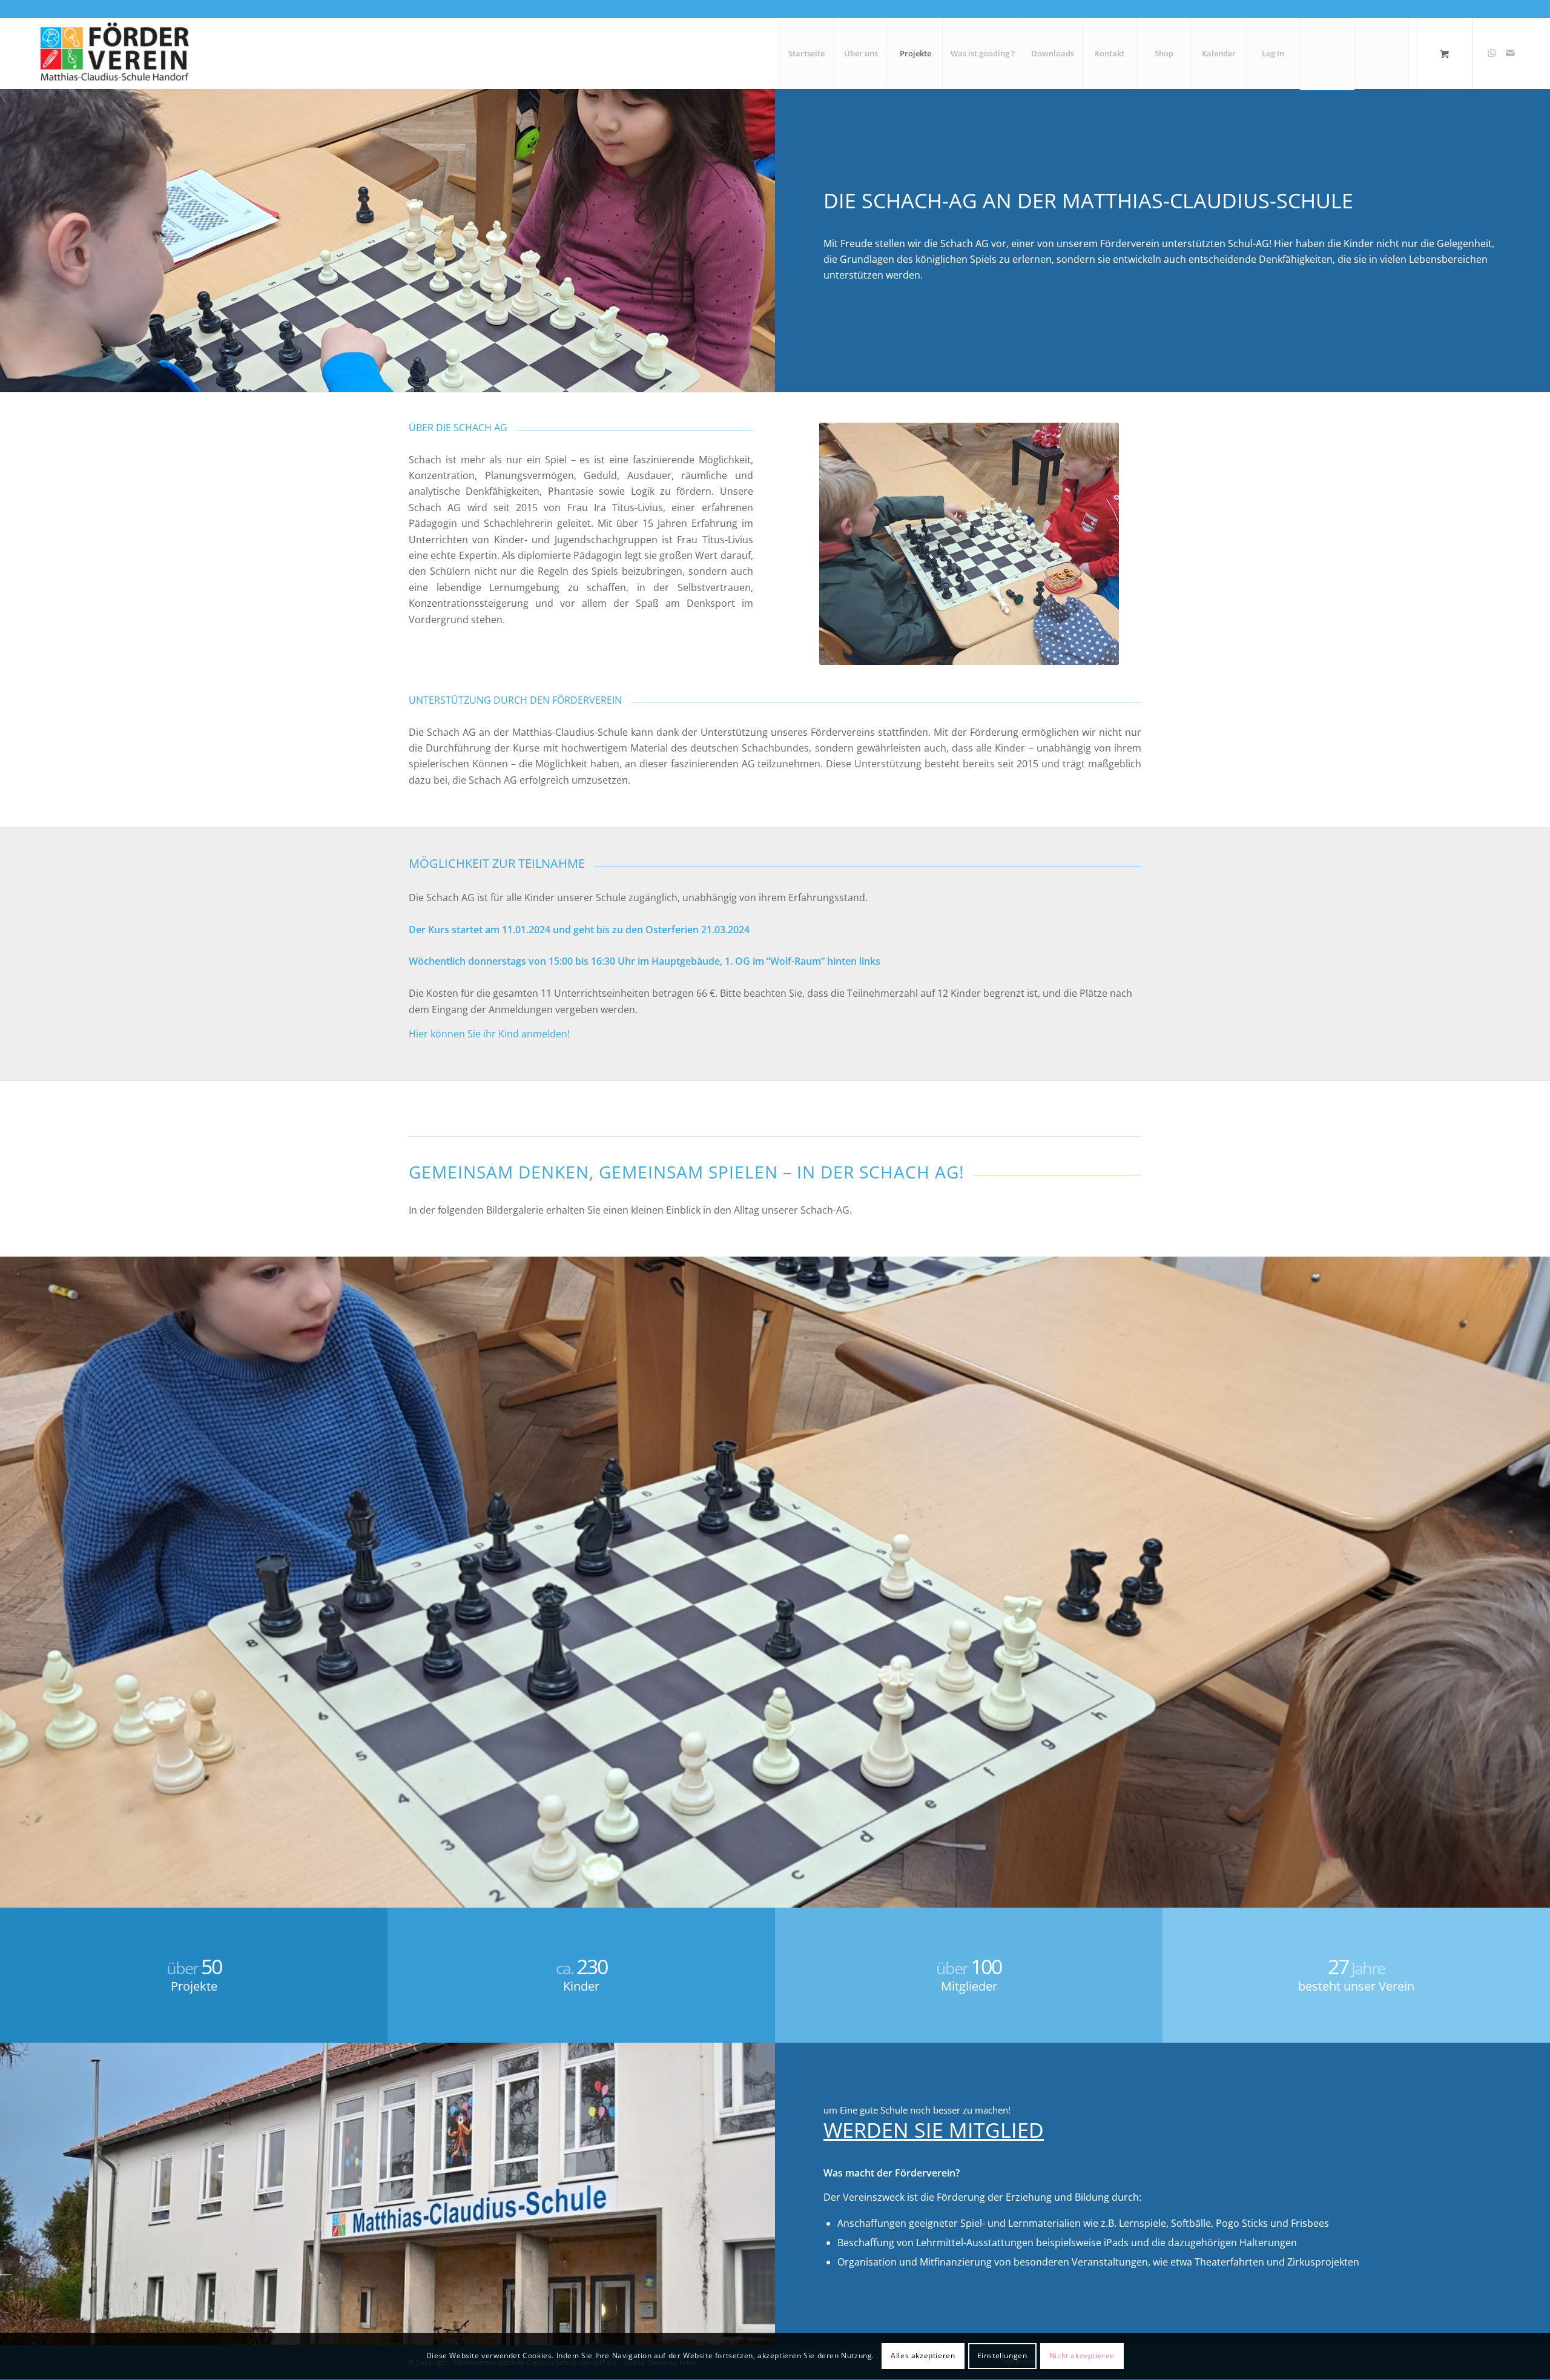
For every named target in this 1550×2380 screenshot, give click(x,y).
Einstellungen (1002, 2356)
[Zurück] (11, 1570)
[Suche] (1382, 53)
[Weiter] (1539, 1570)
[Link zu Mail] (1510, 53)
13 (833, 1895)
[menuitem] (806, 53)
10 (804, 1895)
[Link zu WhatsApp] (1492, 53)
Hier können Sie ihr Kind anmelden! (489, 1034)
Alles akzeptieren (923, 2356)
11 (814, 1895)
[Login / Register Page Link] (1327, 55)
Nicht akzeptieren (1082, 2356)
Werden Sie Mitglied (934, 2130)
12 (823, 1895)
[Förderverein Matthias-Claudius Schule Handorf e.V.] (113, 53)
